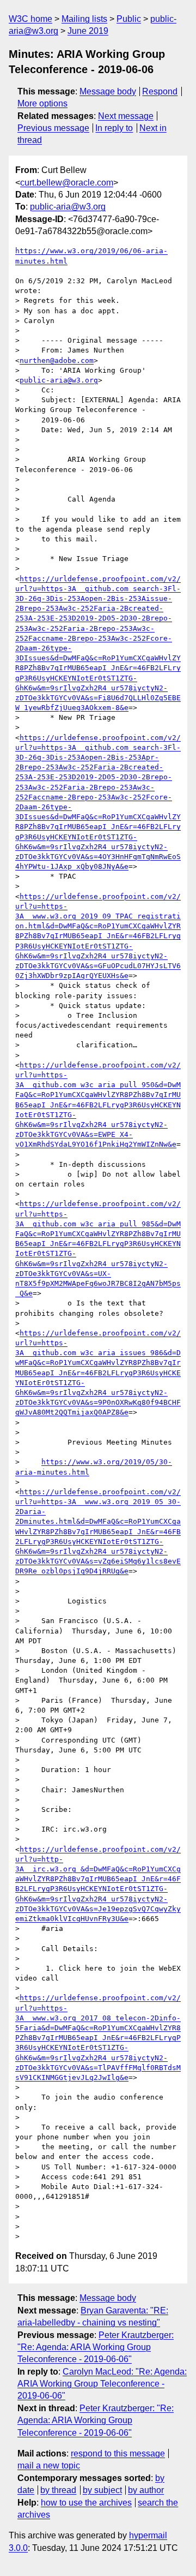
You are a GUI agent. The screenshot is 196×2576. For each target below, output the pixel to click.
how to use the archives (86, 2503)
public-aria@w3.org (68, 207)
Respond (160, 91)
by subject (102, 2490)
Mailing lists (84, 19)
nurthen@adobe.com (57, 360)
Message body (108, 91)
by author (146, 2490)
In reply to (114, 128)
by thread (58, 2490)
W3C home (30, 19)
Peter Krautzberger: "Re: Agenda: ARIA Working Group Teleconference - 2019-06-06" (96, 2347)
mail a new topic (49, 2465)
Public (129, 19)
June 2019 (88, 31)
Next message (126, 116)
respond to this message (118, 2453)
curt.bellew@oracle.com (67, 183)
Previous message (53, 128)
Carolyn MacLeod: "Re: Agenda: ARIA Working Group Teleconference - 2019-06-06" (102, 2384)
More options (42, 103)
